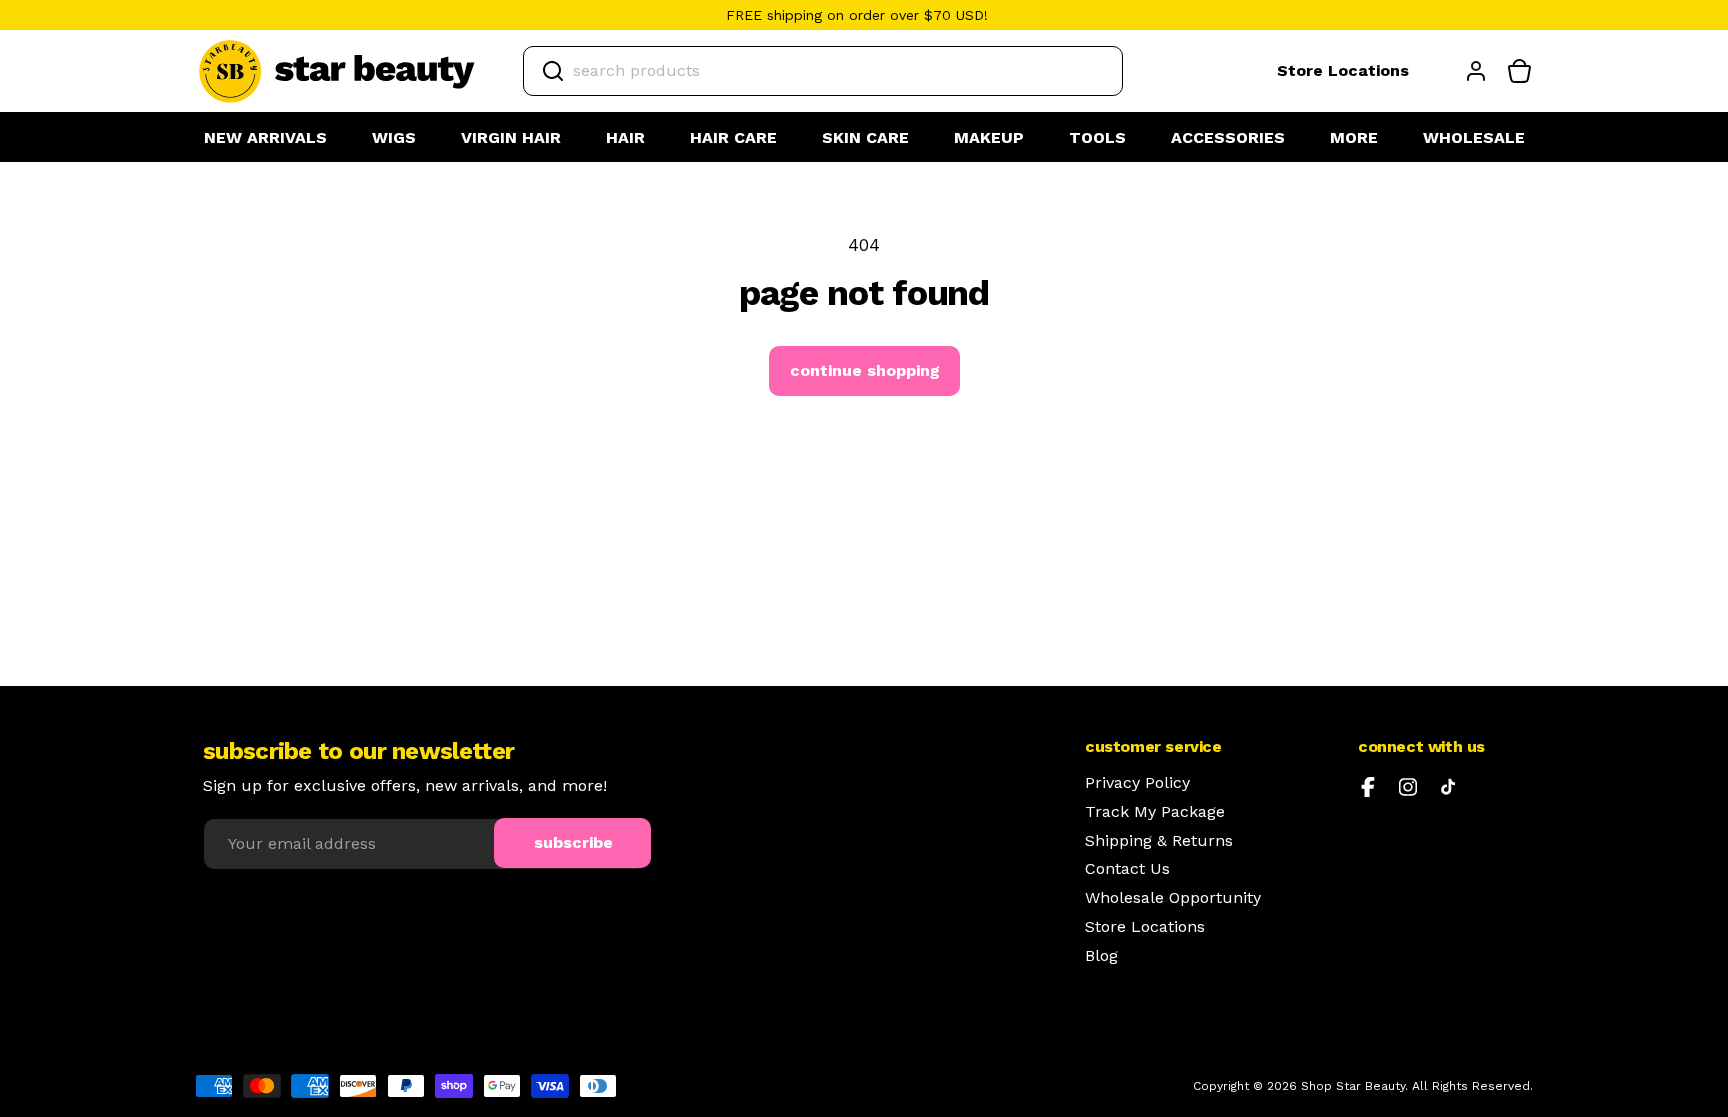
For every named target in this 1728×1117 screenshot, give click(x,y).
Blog (1101, 956)
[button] (394, 138)
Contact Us (1127, 869)
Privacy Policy (1137, 783)
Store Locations (1343, 70)
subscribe (573, 842)
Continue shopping (865, 370)
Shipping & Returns (1159, 841)
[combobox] (823, 71)
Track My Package (1155, 812)
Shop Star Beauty (1353, 1086)
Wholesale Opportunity (1173, 898)
